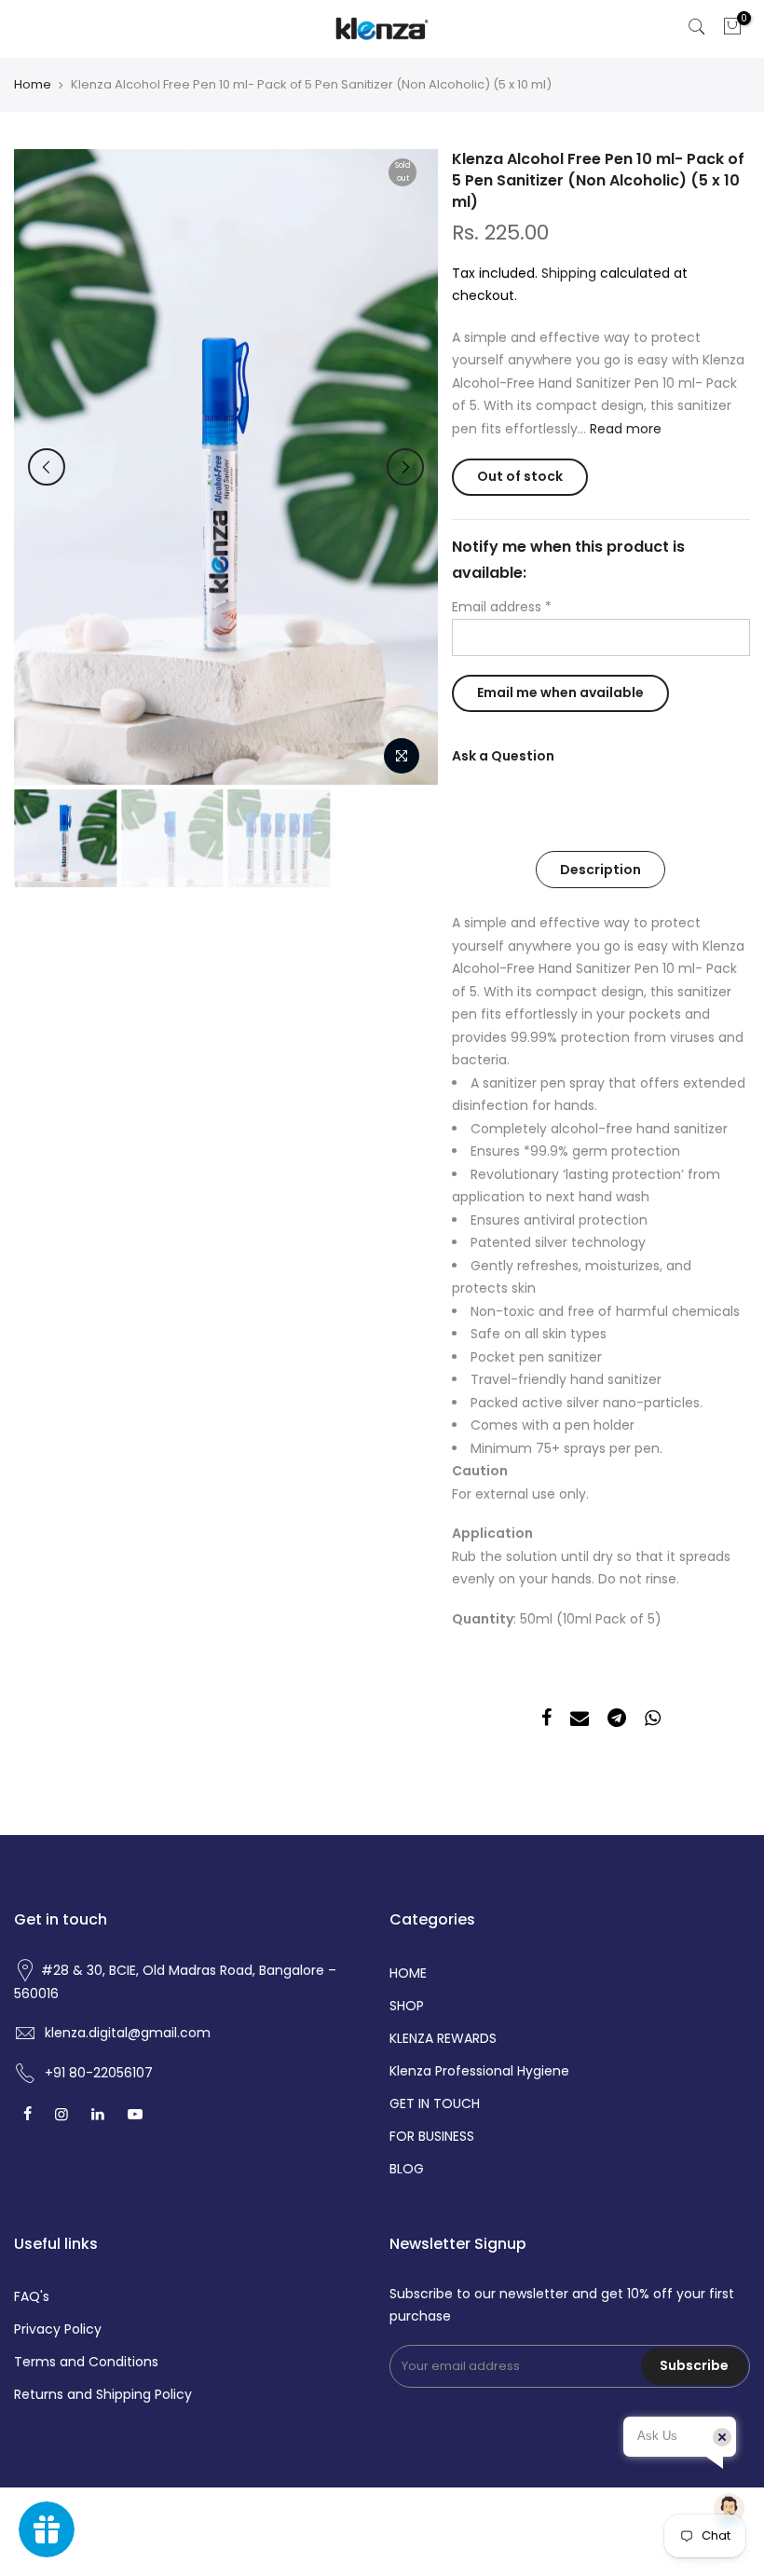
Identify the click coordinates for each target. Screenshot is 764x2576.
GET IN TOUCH (435, 2103)
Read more (624, 429)
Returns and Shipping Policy (103, 2394)
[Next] (405, 467)
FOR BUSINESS (432, 2136)
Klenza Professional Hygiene (479, 2071)
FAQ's (32, 2296)
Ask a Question (503, 756)
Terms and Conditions (86, 2362)
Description (600, 870)
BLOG (407, 2169)
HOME (408, 1973)
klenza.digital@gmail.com (128, 2033)
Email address (502, 607)
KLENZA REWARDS (443, 2038)
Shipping (569, 273)
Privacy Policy (58, 2329)
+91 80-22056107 (99, 2073)
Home (33, 85)
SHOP (407, 2006)
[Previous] (47, 467)
